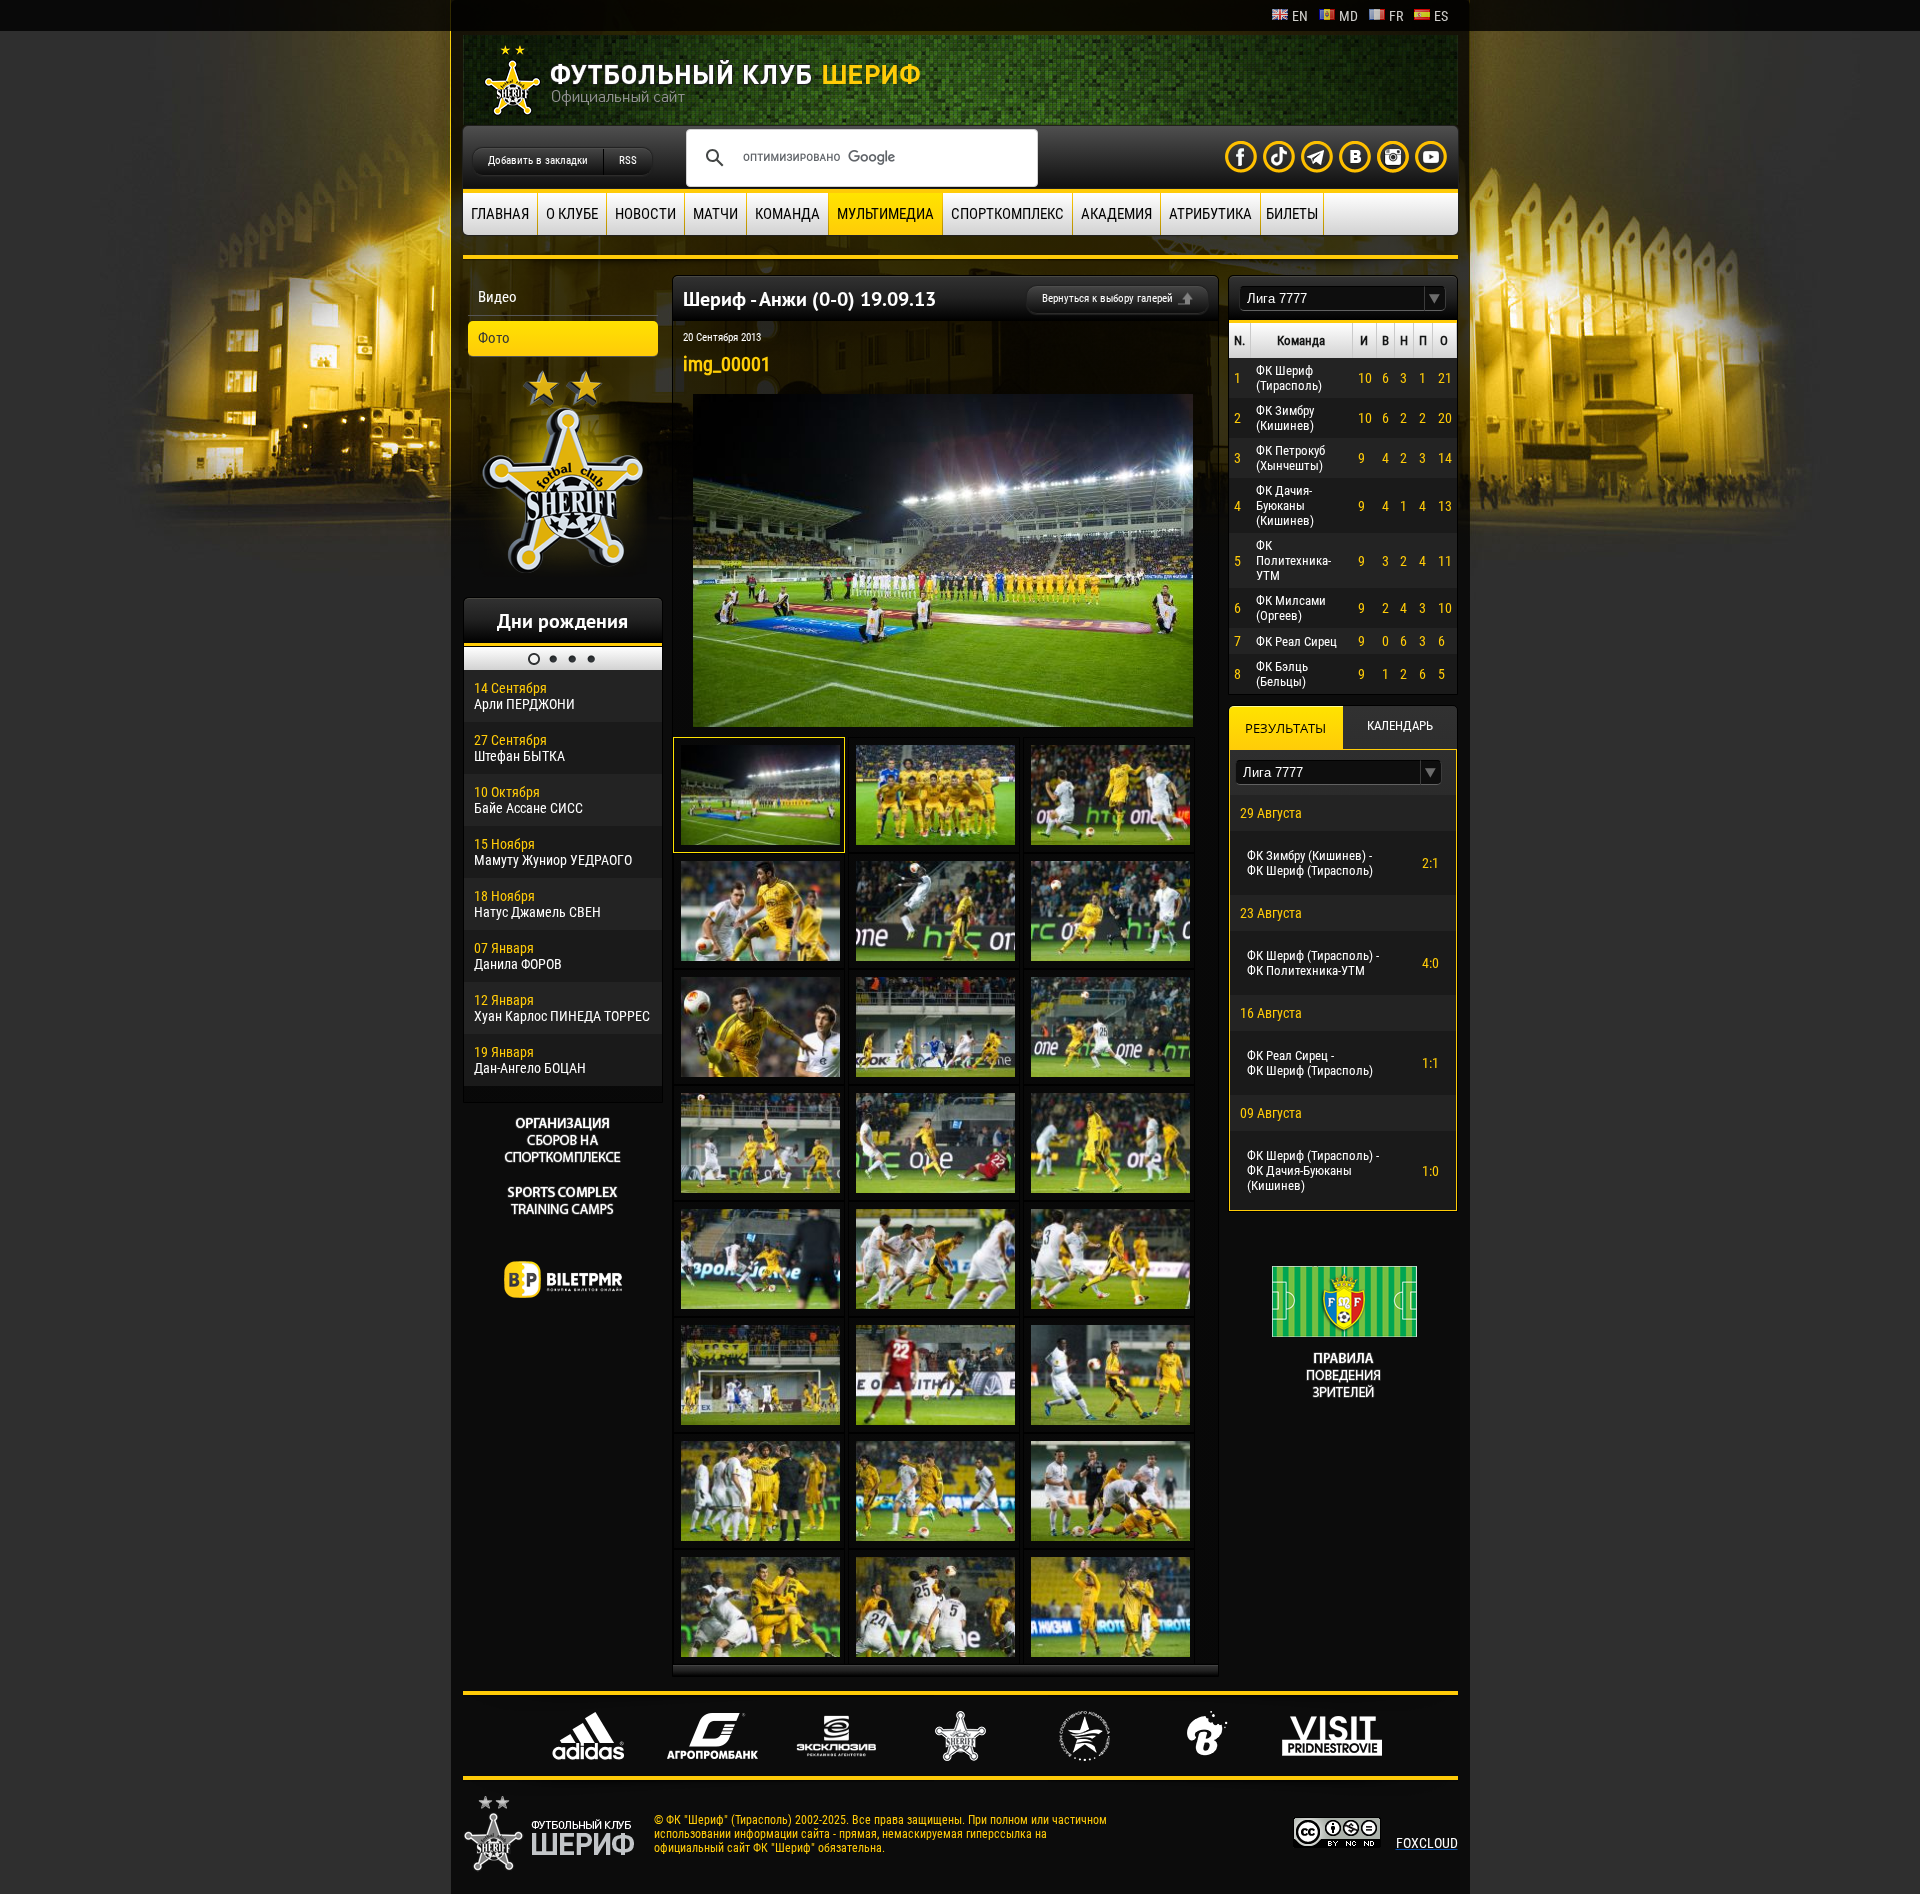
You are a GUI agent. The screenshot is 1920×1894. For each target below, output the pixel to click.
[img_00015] (1110, 1304)
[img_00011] (935, 1188)
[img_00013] (760, 1304)
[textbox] (1332, 298)
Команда (787, 214)
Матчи (715, 214)
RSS (628, 160)
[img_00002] (935, 840)
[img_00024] (1110, 1652)
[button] (1435, 298)
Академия (1116, 214)
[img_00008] (935, 1072)
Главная (500, 214)
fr (1396, 16)
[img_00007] (760, 1072)
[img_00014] (935, 1304)
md (1348, 16)
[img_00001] (943, 722)
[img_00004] (760, 956)
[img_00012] (1110, 1188)
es (1441, 16)
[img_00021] (1110, 1536)
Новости (645, 214)
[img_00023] (935, 1652)
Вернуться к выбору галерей (1107, 298)
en (1300, 16)
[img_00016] (760, 1420)
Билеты (1292, 214)
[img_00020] (935, 1536)
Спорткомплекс (1007, 214)
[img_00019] (760, 1536)
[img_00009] (1110, 1072)
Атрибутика (1210, 214)
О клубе (572, 214)
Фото (494, 338)
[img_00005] (935, 956)
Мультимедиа (885, 214)
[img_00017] (935, 1420)
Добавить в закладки (538, 160)
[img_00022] (760, 1652)
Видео (497, 297)
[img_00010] (760, 1188)
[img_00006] (1110, 956)
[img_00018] (1110, 1420)
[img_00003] (1110, 840)
